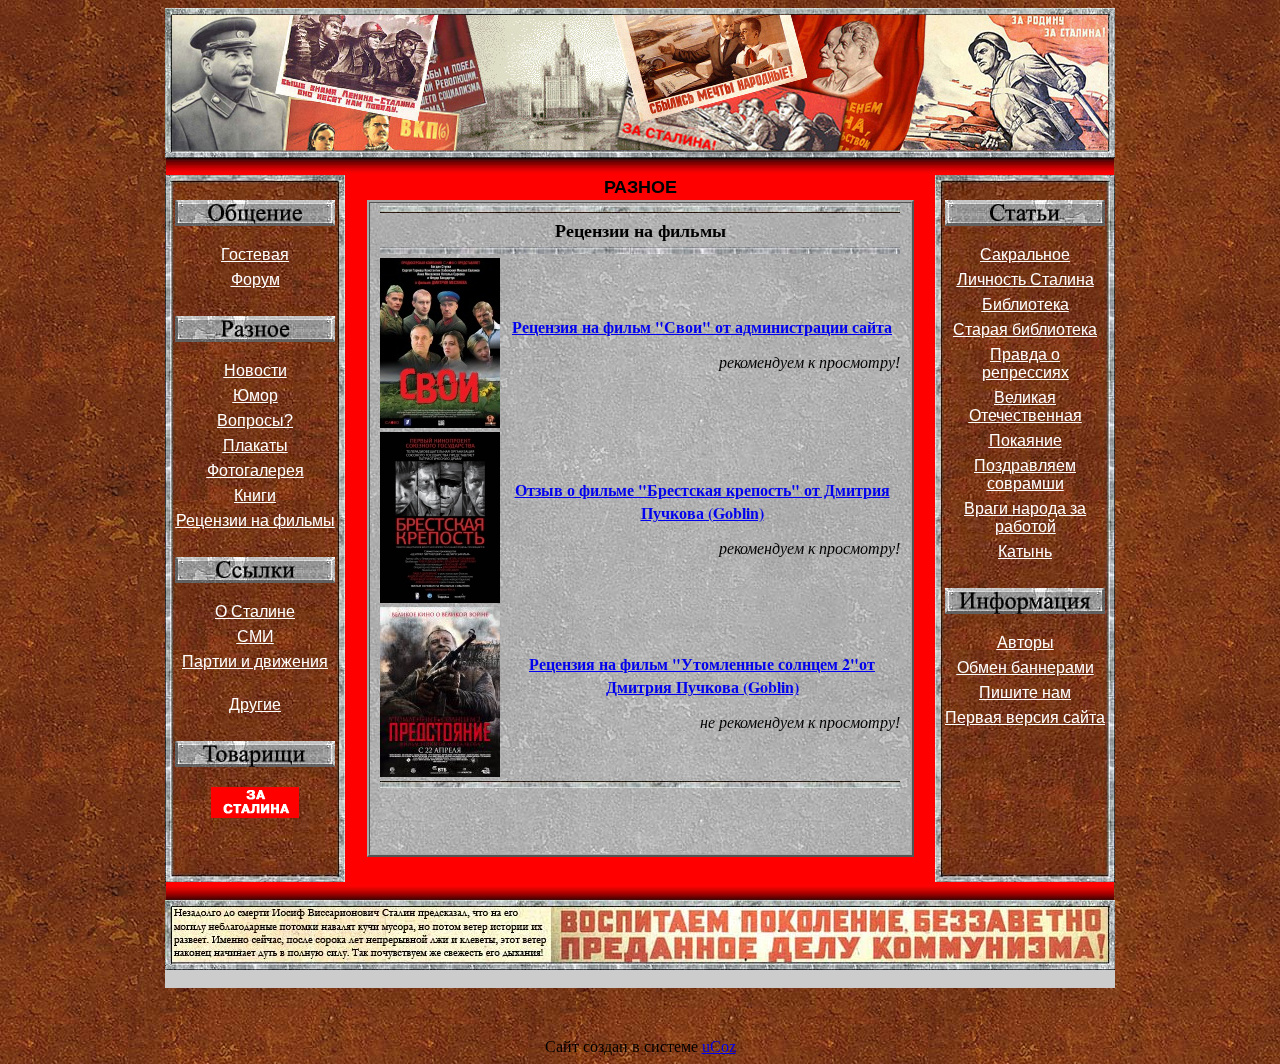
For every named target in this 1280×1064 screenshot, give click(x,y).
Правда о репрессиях (1025, 363)
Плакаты (255, 445)
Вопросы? (255, 420)
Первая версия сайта (1025, 717)
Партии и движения (255, 661)
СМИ (255, 636)
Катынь (1025, 551)
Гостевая (255, 254)
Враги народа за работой (1025, 517)
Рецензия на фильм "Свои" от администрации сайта (702, 326)
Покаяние (1025, 440)
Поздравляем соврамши (1025, 474)
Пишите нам (1025, 692)
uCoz (719, 1046)
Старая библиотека (1025, 329)
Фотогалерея (255, 470)
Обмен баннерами (1025, 667)
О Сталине (255, 611)
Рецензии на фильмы (255, 520)
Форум (255, 279)
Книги (255, 495)
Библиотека (1025, 304)
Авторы (1025, 642)
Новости (255, 370)
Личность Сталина (1025, 279)
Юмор (255, 395)
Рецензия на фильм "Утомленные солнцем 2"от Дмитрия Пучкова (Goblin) (702, 675)
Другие (255, 704)
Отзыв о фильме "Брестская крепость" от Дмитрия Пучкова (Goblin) (702, 501)
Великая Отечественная (1025, 406)
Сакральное (1025, 254)
